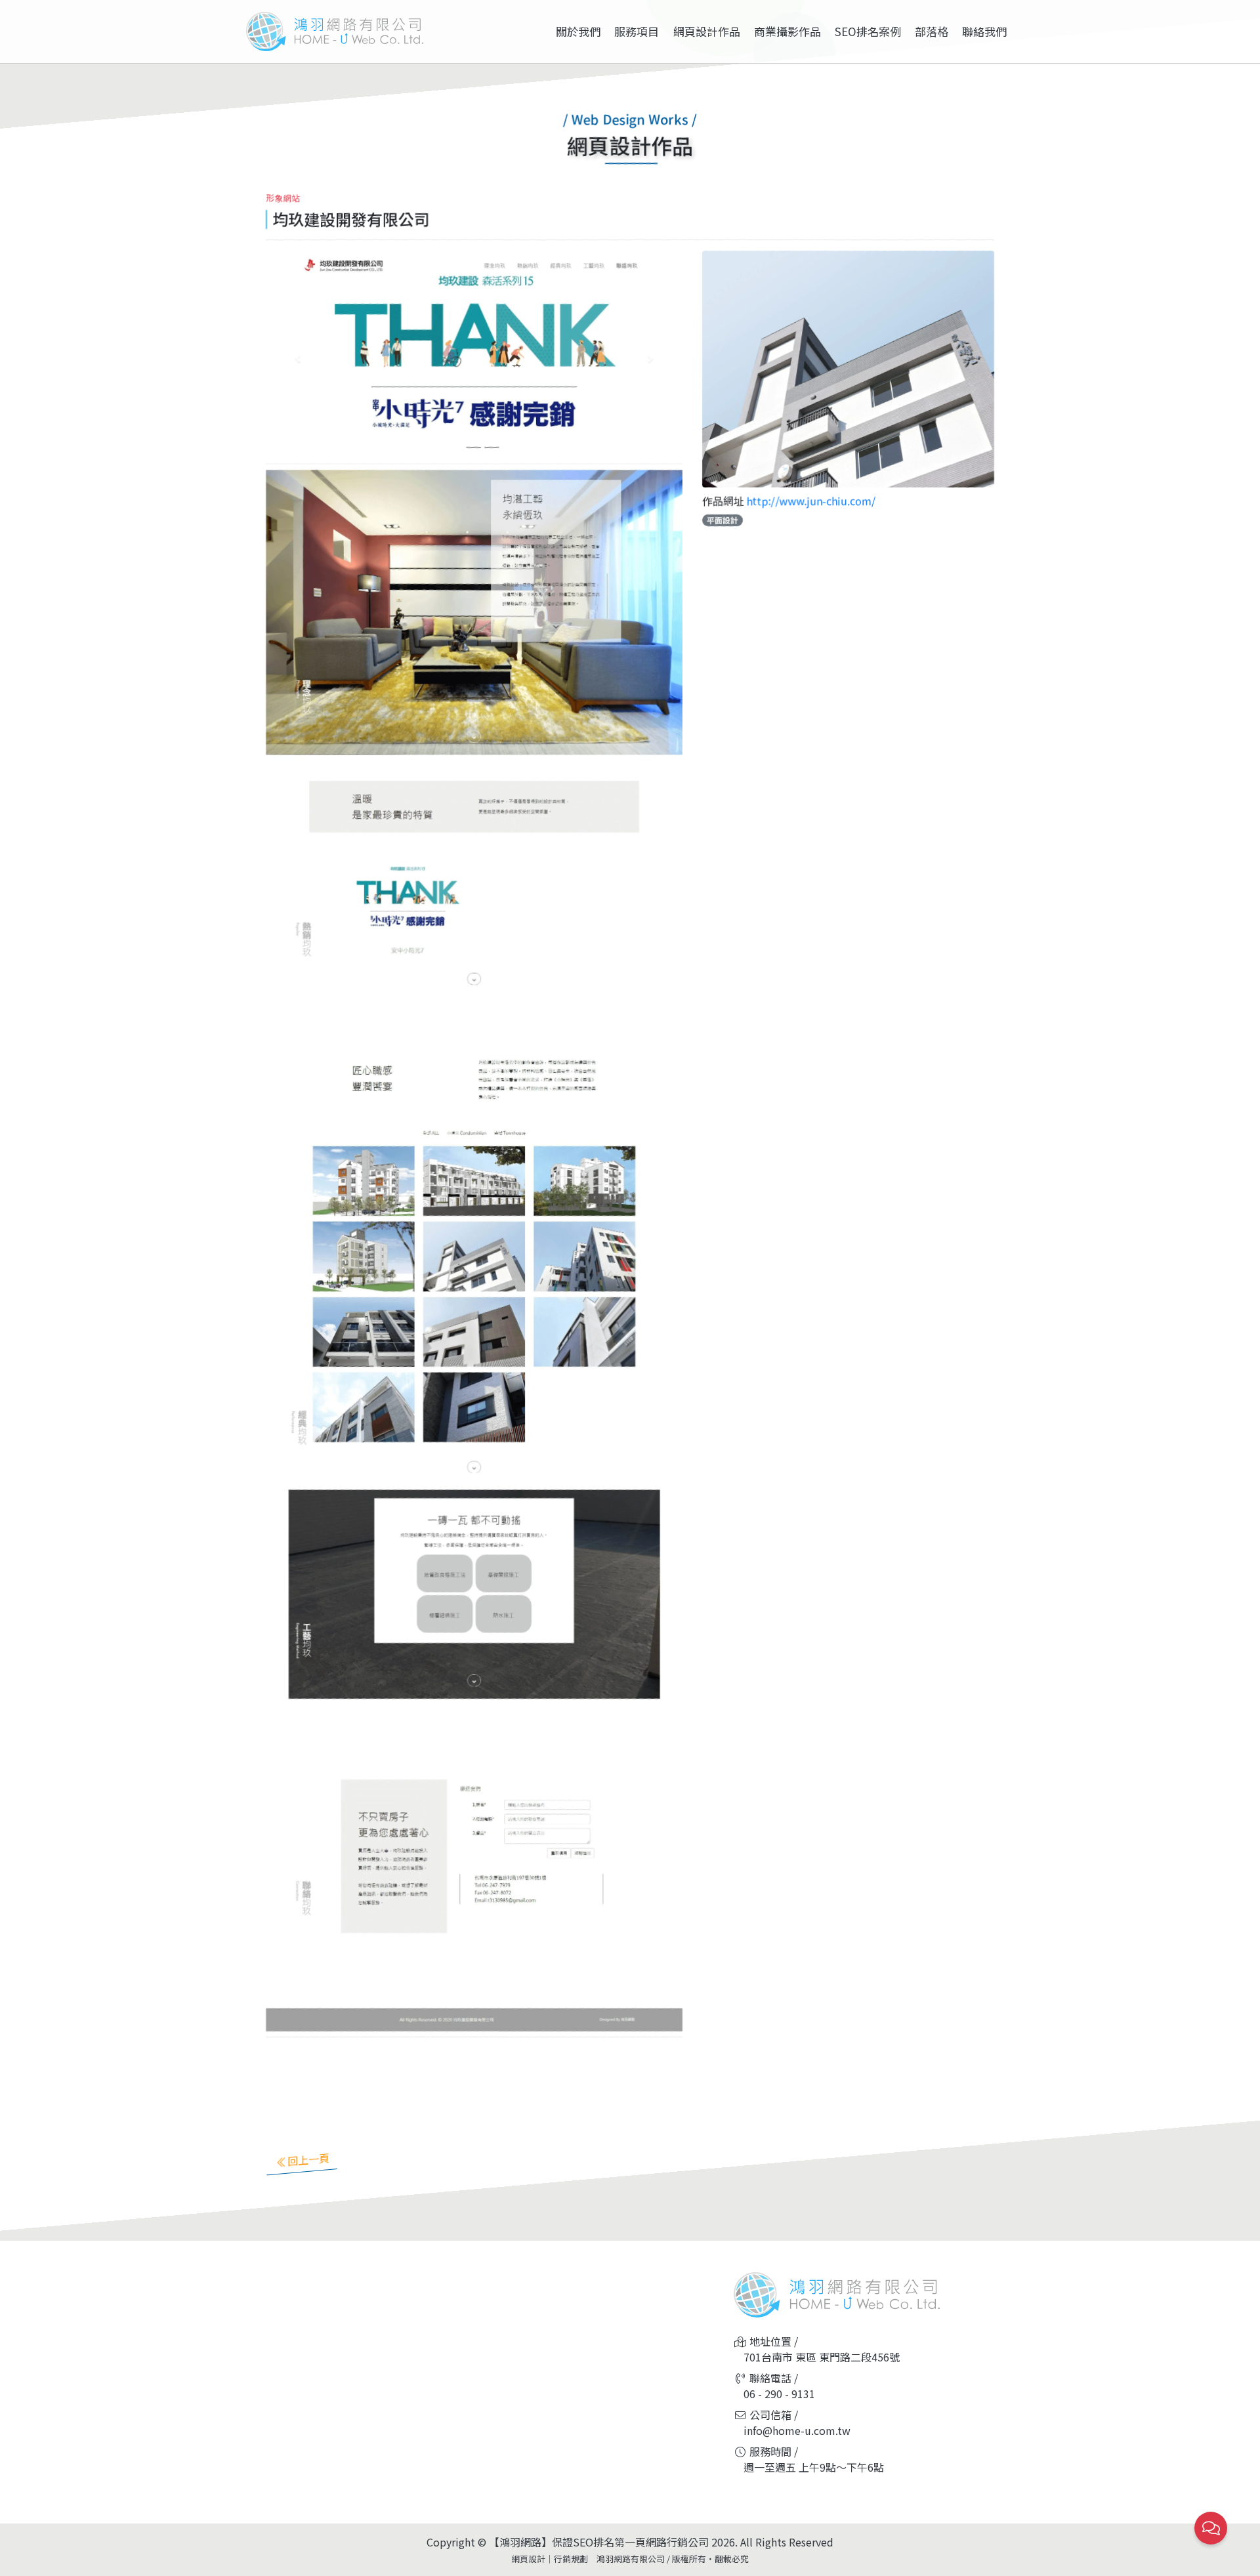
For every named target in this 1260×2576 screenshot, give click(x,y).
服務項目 (637, 31)
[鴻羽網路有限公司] (335, 31)
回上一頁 (308, 2159)
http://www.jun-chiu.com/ (811, 501)
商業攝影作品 (787, 31)
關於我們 (578, 31)
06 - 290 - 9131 (779, 2394)
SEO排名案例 (868, 31)
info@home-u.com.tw (797, 2430)
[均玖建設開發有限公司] (848, 367)
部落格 (932, 31)
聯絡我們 (984, 31)
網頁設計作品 (707, 31)
